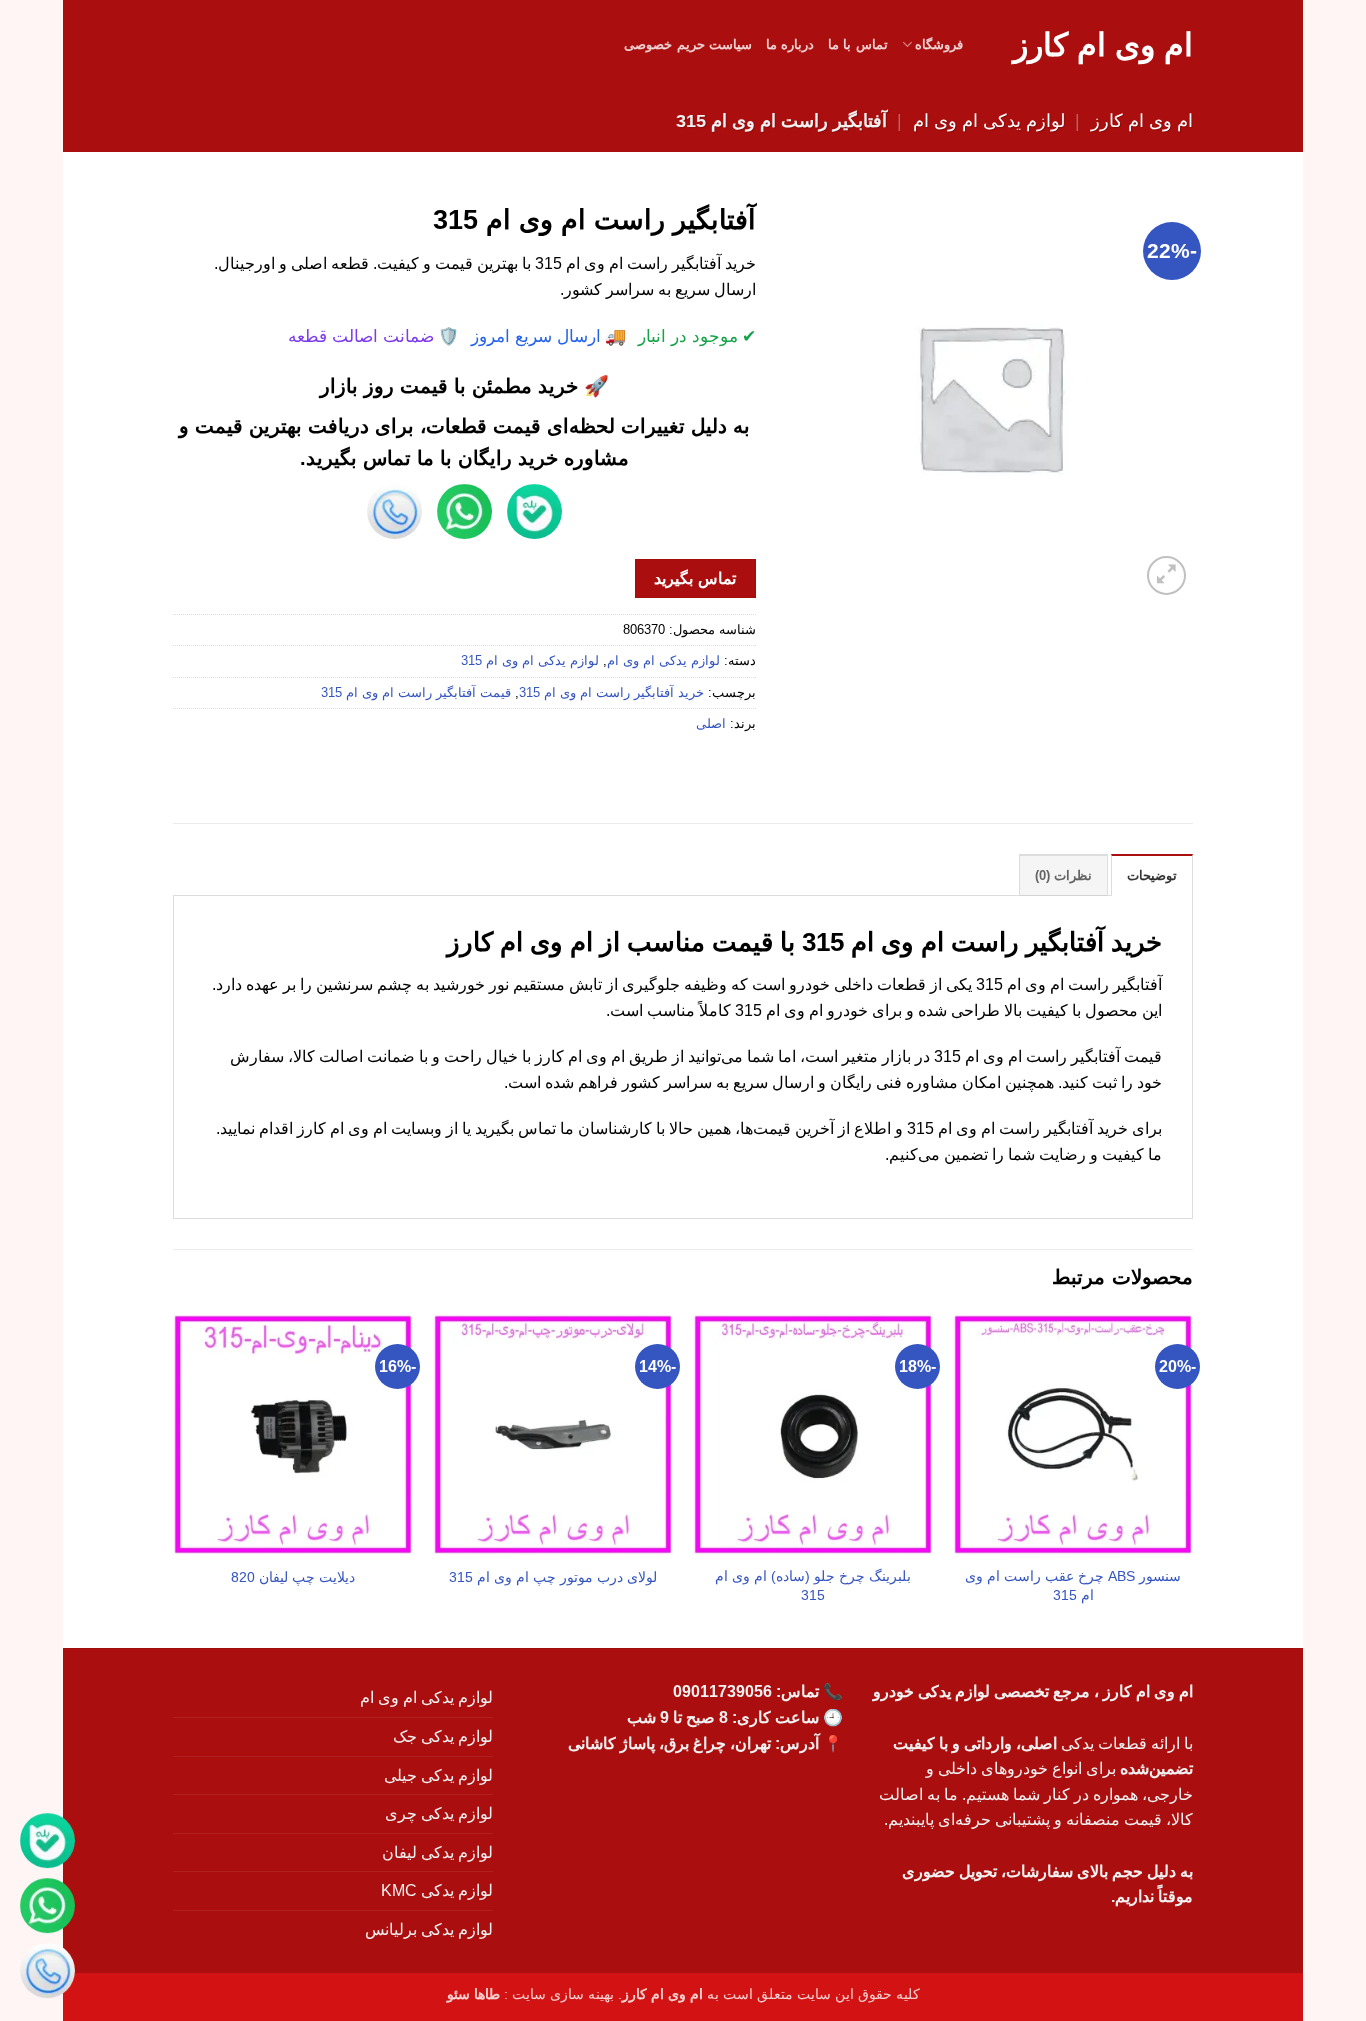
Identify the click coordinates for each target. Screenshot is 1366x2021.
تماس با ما (858, 44)
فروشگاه (939, 44)
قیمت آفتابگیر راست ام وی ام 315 (416, 692)
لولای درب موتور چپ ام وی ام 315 (553, 1577)
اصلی (711, 723)
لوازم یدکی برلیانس (429, 1929)
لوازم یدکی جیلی (438, 1775)
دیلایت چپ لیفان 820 (293, 1577)
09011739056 (722, 1691)
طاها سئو (473, 1994)
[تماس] (47, 1973)
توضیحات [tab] (1152, 875)
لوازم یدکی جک (443, 1736)
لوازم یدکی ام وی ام (989, 120)
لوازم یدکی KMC (437, 1890)
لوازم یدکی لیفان (437, 1852)
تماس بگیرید (694, 578)
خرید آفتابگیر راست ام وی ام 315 (611, 692)
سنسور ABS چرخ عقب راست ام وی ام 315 (1073, 1585)
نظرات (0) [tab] (1063, 875)
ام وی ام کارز (1103, 45)
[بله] (47, 1843)
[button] (1166, 575)
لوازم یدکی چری (439, 1813)
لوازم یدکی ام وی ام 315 (530, 660)
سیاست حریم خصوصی (688, 44)
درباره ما (790, 44)
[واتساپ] (47, 1908)
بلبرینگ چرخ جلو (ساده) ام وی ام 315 (813, 1585)
